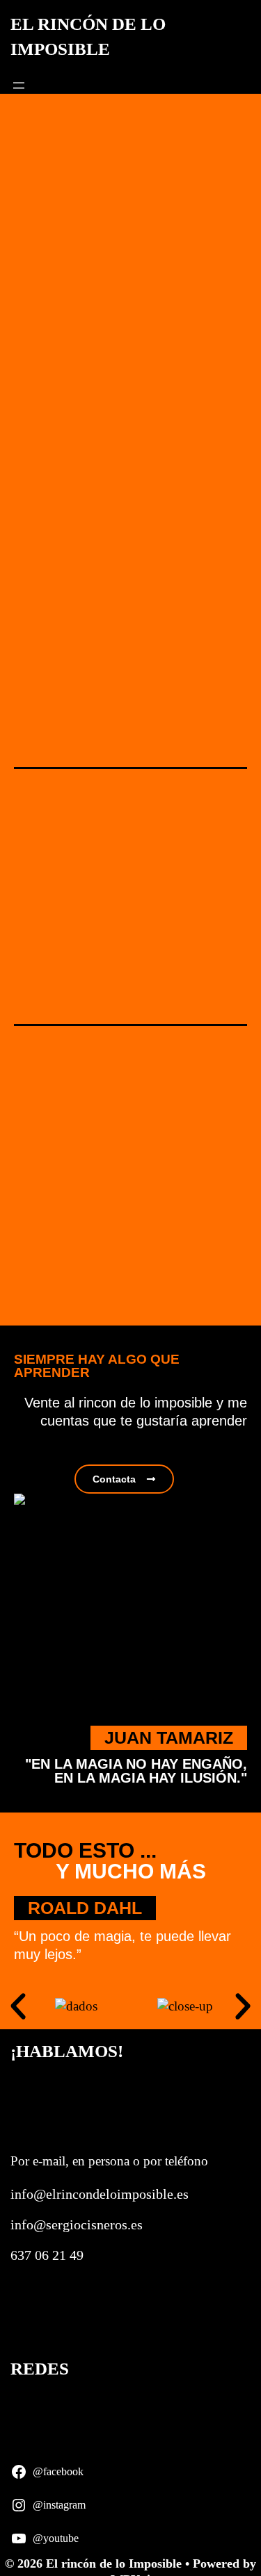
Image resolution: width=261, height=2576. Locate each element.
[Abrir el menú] (19, 85)
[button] (18, 2006)
